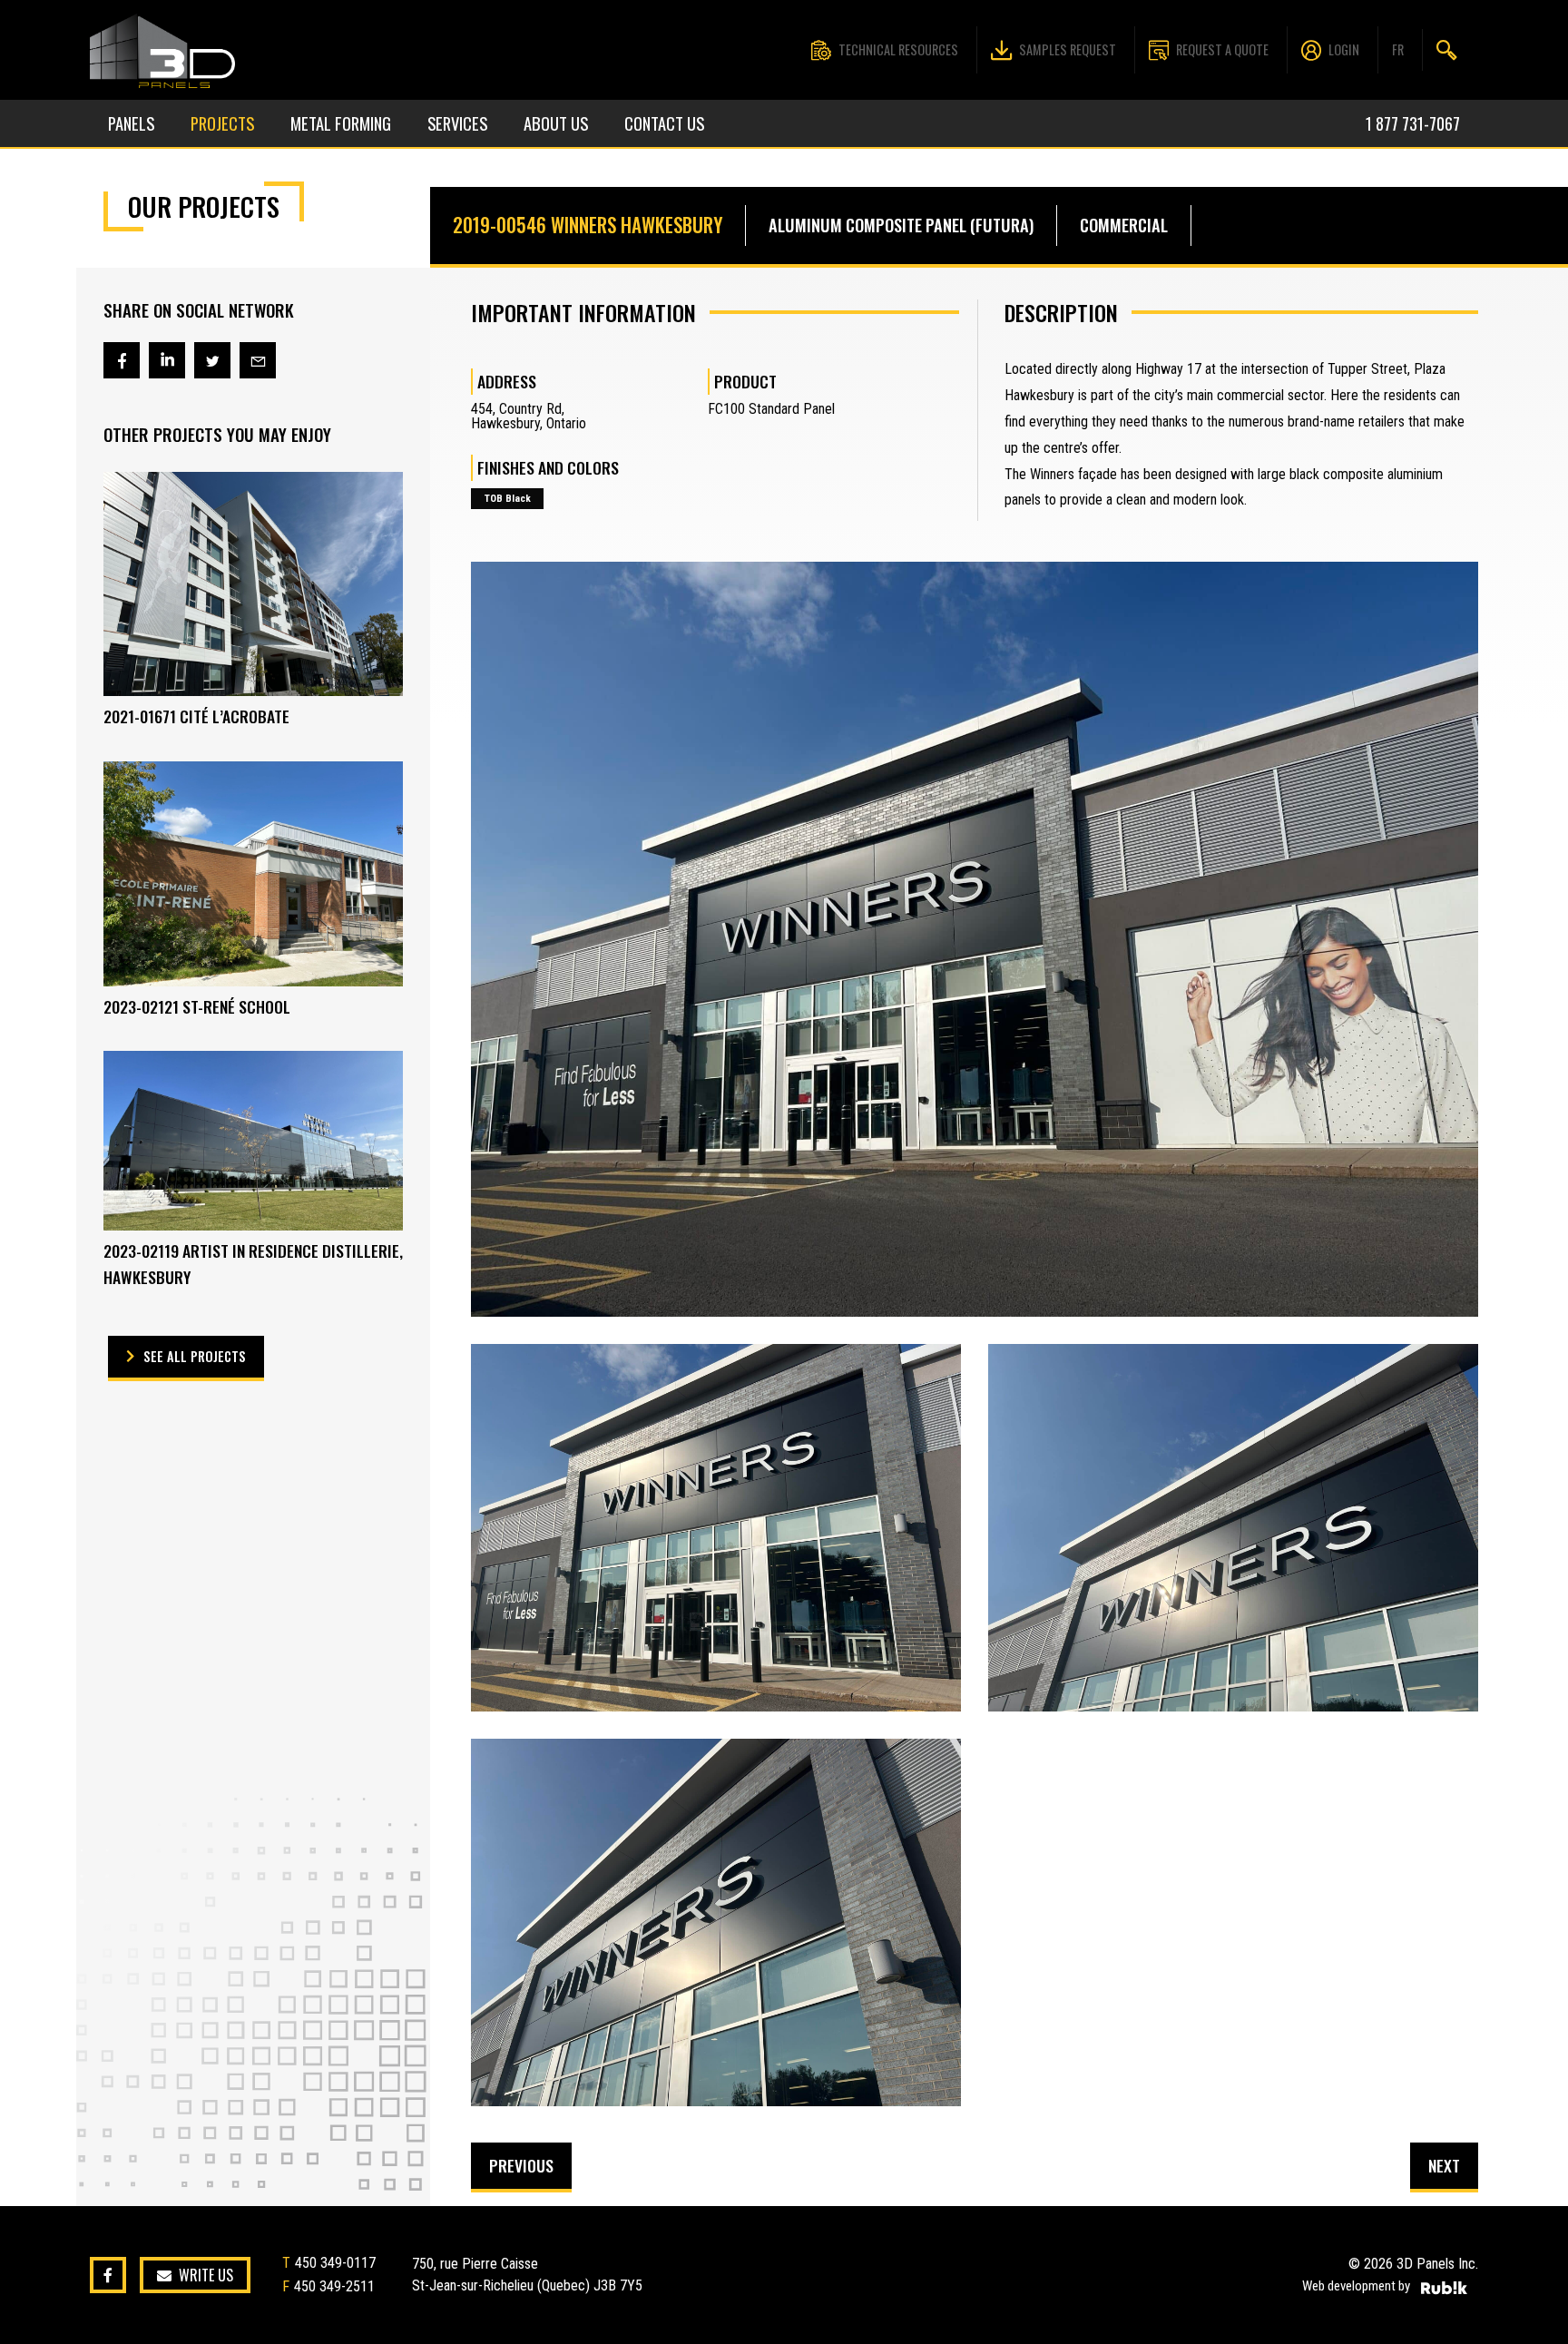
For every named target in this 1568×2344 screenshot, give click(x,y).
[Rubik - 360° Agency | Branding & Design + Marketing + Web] (1444, 2288)
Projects (222, 123)
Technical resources (898, 49)
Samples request (1068, 49)
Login (1344, 49)
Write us (206, 2275)
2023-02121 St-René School (197, 1006)
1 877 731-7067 (1413, 123)
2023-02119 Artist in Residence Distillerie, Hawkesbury (253, 1264)
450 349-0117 (335, 2263)
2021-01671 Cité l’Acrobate (196, 716)
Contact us (664, 123)
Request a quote (1222, 49)
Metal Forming (341, 123)
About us (556, 123)
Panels (131, 123)
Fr (1398, 49)
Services (457, 123)
